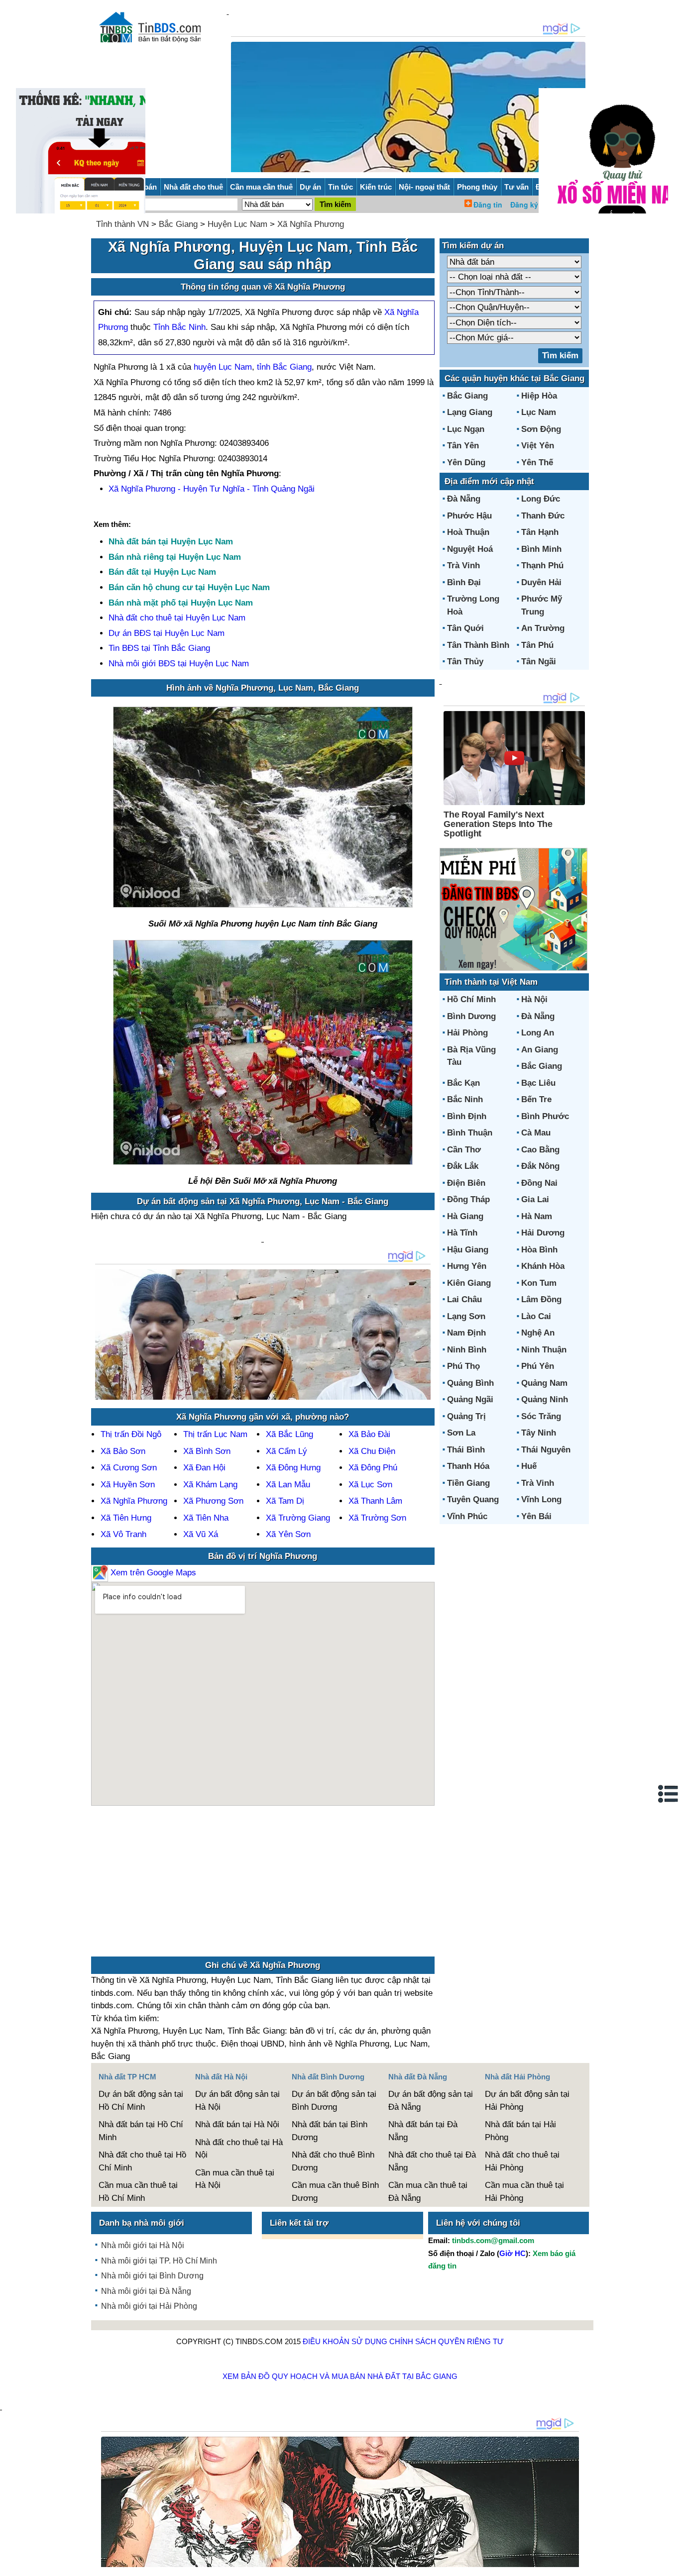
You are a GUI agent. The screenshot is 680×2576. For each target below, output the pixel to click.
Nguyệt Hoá (470, 549)
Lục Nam (539, 412)
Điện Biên (466, 1183)
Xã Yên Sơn (288, 1534)
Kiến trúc (376, 187)
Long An (538, 1033)
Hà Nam (537, 1216)
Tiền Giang (468, 1483)
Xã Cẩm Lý (286, 1451)
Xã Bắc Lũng (289, 1434)
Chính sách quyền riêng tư (447, 2341)
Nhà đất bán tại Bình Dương (330, 2131)
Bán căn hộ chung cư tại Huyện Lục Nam (189, 587)
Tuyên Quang (473, 1499)
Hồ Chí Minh (471, 999)
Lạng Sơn (466, 1316)
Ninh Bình (467, 1350)
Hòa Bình (539, 1250)
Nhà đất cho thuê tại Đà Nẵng (432, 2161)
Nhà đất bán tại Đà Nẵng (423, 2131)
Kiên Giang (469, 1283)
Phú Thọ (463, 1366)
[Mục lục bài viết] (669, 1794)
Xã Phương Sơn (213, 1501)
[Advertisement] (263, 1886)
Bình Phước (545, 1116)
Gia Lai (535, 1199)
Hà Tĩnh (462, 1233)
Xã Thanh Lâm (375, 1501)
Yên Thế (537, 463)
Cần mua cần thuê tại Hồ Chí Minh (138, 2192)
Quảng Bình (470, 1383)
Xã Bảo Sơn (123, 1451)
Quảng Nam (544, 1383)
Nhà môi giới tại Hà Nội (143, 2245)
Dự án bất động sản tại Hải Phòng (527, 2101)
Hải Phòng (467, 1033)
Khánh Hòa (543, 1266)
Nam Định (466, 1333)
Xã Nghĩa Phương (311, 224)
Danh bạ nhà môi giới (142, 2223)
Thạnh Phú (542, 566)
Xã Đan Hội (204, 1468)
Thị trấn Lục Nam (215, 1434)
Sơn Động (541, 429)
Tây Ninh (539, 1433)
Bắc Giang (178, 224)
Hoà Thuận (468, 532)
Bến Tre (536, 1099)
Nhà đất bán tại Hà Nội (237, 2124)
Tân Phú (537, 645)
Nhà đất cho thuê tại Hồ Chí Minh (142, 2161)
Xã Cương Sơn (129, 1468)
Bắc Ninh (465, 1099)
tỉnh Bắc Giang (284, 367)
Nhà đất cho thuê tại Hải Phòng (522, 2161)
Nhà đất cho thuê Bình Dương (333, 2161)
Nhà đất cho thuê (193, 187)
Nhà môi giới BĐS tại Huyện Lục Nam (179, 664)
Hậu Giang (468, 1250)
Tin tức (340, 187)
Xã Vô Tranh (123, 1534)
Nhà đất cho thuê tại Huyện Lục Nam (177, 618)
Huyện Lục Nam (237, 224)
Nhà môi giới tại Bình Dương (152, 2276)
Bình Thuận (470, 1133)
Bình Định (467, 1116)
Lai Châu (464, 1299)
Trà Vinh (463, 566)
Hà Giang (465, 1216)
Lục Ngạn (466, 429)
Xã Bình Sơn (207, 1451)
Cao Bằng (540, 1150)
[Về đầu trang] (670, 2564)
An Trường (543, 628)
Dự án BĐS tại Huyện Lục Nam (167, 633)
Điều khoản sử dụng (345, 2341)
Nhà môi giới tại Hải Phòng (149, 2306)
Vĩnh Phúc (467, 1516)
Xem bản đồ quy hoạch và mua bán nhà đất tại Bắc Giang (340, 2376)
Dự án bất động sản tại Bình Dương (334, 2101)
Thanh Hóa (468, 1466)
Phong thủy (477, 187)
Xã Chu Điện (372, 1451)
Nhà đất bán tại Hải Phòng (520, 2131)
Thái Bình (466, 1450)
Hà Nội (534, 999)
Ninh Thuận (544, 1350)
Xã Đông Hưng (293, 1468)
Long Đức (541, 499)
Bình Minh (541, 549)
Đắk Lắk (463, 1166)
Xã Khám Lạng (210, 1485)
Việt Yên (538, 446)
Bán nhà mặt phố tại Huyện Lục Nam (181, 603)
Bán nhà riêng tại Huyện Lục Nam (175, 557)
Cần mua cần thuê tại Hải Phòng (524, 2192)
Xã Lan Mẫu (288, 1485)
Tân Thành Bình (478, 645)
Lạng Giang (470, 412)
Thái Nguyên (546, 1450)
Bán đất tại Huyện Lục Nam (162, 572)
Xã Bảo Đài (369, 1434)
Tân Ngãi (539, 662)
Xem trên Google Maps (152, 1573)
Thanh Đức (543, 516)
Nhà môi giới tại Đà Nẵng (146, 2291)
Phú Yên (538, 1366)
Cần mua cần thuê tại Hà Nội (235, 2179)
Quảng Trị (466, 1416)
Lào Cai (536, 1316)
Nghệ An (538, 1333)
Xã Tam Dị (285, 1501)
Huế (529, 1466)
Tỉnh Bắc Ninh (179, 327)
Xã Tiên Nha (206, 1518)
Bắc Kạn (463, 1083)
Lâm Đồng (541, 1299)
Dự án (310, 187)
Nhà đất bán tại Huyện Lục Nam (171, 542)
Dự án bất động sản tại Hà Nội (237, 2101)
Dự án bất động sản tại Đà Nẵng (431, 2101)
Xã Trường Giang (298, 1518)
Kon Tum (539, 1283)
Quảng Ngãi (470, 1399)
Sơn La (461, 1433)
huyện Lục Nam (223, 367)
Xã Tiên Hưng (126, 1518)
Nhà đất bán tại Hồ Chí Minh (141, 2131)
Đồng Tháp (468, 1199)
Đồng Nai (539, 1183)
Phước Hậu (469, 516)
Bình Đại (464, 582)
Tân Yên (463, 446)
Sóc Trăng (541, 1416)
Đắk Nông (540, 1166)
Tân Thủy (465, 662)
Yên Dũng (466, 463)
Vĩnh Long (541, 1499)
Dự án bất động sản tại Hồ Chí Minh (141, 2101)
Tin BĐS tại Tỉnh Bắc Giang (159, 648)
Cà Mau (536, 1133)
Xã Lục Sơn (370, 1485)
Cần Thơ (464, 1150)
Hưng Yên (467, 1266)
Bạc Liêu (538, 1083)
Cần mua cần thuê (261, 187)
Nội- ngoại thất (424, 187)
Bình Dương (471, 1016)
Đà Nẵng (464, 499)
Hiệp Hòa (539, 396)
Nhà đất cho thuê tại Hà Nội (239, 2149)
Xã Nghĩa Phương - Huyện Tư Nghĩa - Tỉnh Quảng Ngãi (212, 489)
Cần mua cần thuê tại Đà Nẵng (428, 2192)
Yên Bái (536, 1516)
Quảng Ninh (545, 1399)
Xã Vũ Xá (201, 1534)
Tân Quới (465, 628)
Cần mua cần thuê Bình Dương (335, 2192)
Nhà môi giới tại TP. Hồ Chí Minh (159, 2261)
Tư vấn (516, 187)
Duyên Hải (541, 582)
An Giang (540, 1050)
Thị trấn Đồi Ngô (131, 1434)
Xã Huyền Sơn (128, 1485)
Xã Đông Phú (373, 1468)
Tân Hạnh (540, 532)
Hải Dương (543, 1233)
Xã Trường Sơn (377, 1518)
